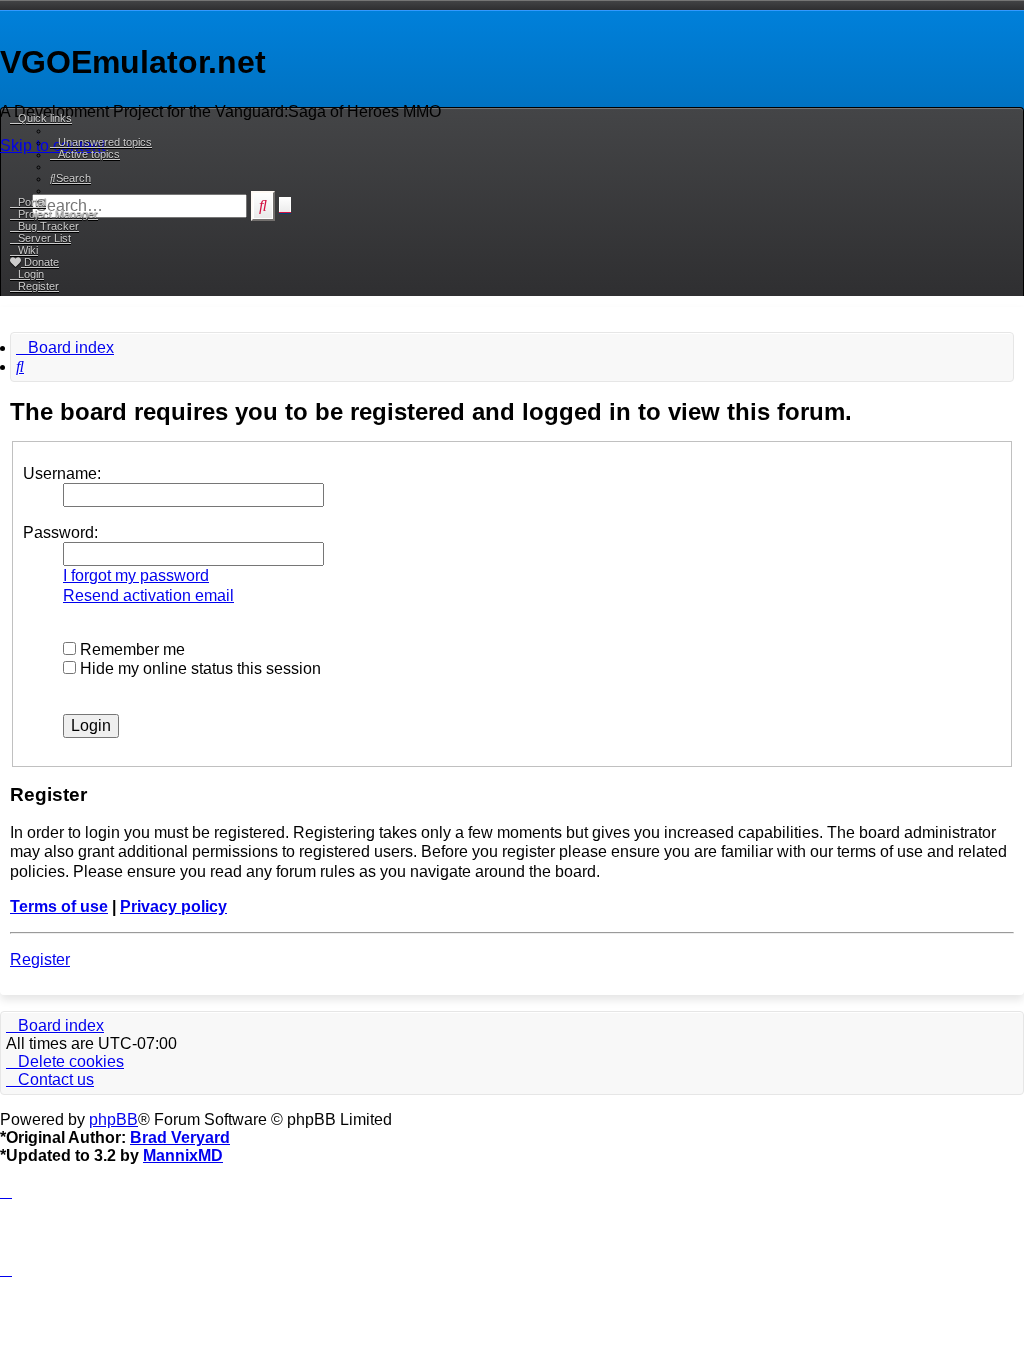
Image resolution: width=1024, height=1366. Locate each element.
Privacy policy (173, 906)
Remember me (130, 649)
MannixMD (183, 1155)
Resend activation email (148, 595)
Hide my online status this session (198, 668)
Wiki (28, 250)
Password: (60, 532)
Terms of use (59, 906)
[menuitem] (101, 142)
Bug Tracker (48, 226)
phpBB (113, 1119)
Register (40, 959)
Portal (32, 202)
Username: (62, 473)
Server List (44, 238)
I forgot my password (136, 575)
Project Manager (58, 214)
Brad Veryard (180, 1137)
